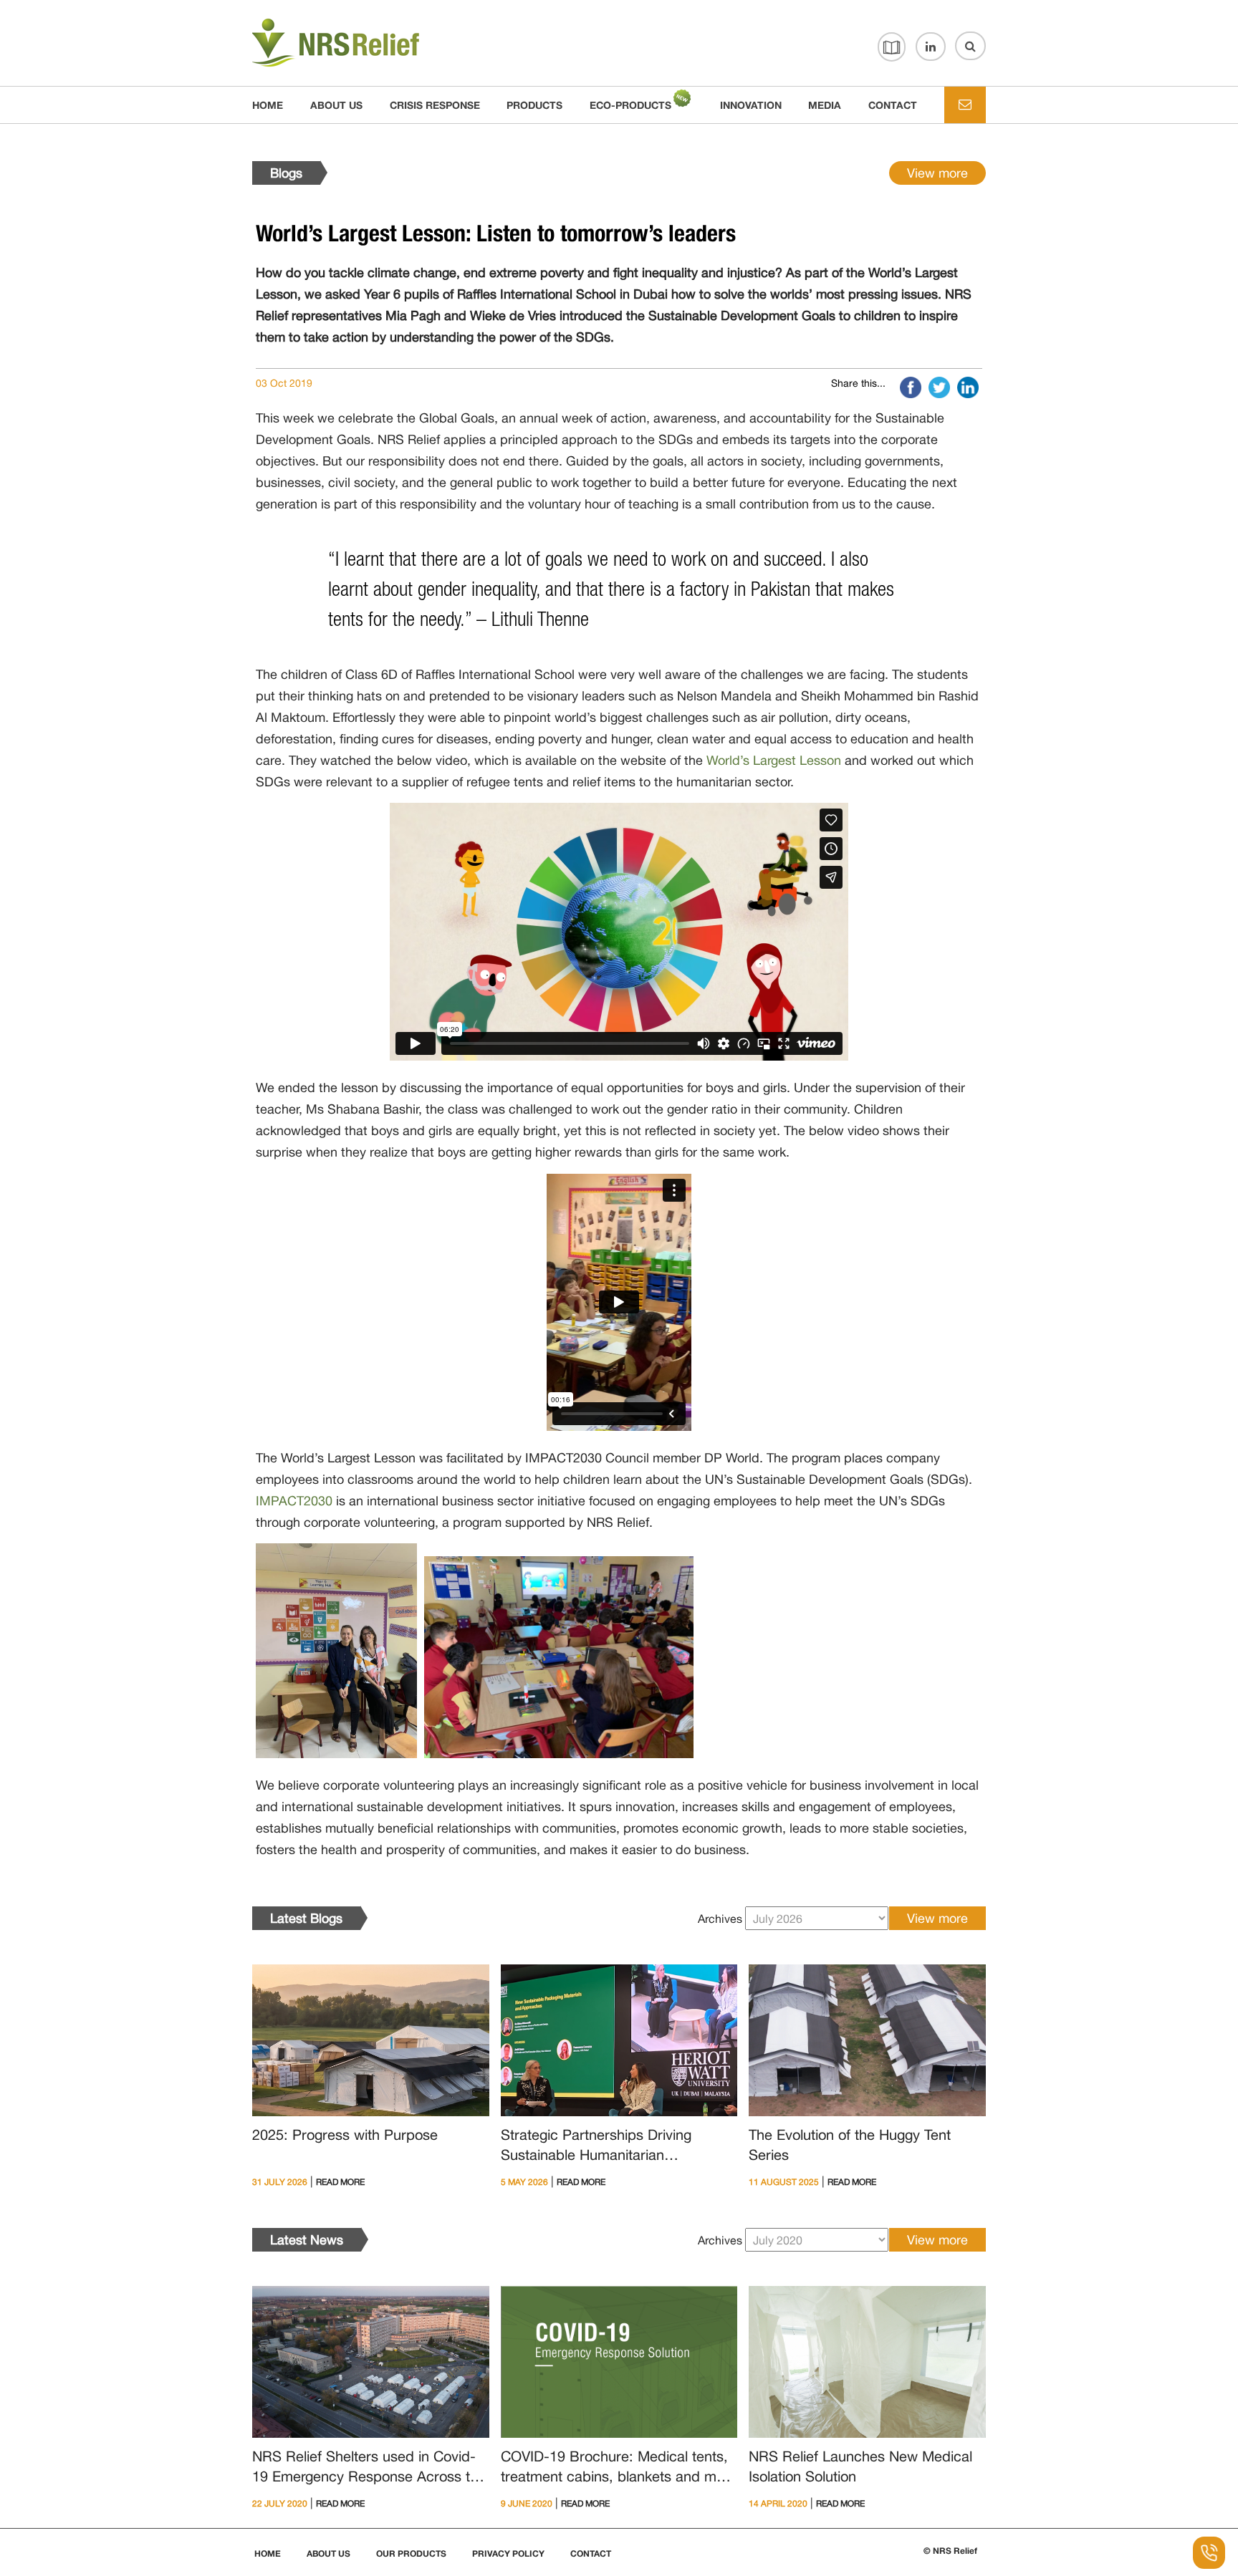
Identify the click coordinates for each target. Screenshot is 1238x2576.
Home (268, 105)
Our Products (411, 2554)
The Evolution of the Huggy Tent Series (850, 2145)
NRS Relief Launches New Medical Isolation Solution (860, 2466)
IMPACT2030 (294, 1501)
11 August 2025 (784, 2182)
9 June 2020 (527, 2504)
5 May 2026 (524, 2182)
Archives (720, 1919)
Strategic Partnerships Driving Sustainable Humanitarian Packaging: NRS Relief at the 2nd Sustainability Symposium (608, 2147)
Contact (591, 2554)
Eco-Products (630, 105)
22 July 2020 (280, 2504)
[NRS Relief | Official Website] (370, 43)
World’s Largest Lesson (774, 760)
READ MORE (340, 2182)
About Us (328, 2554)
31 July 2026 (280, 2182)
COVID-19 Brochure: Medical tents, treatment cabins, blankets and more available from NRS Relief (619, 2469)
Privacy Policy (508, 2554)
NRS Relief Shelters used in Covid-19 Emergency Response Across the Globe (369, 2469)
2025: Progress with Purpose (345, 2134)
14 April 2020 (778, 2504)
